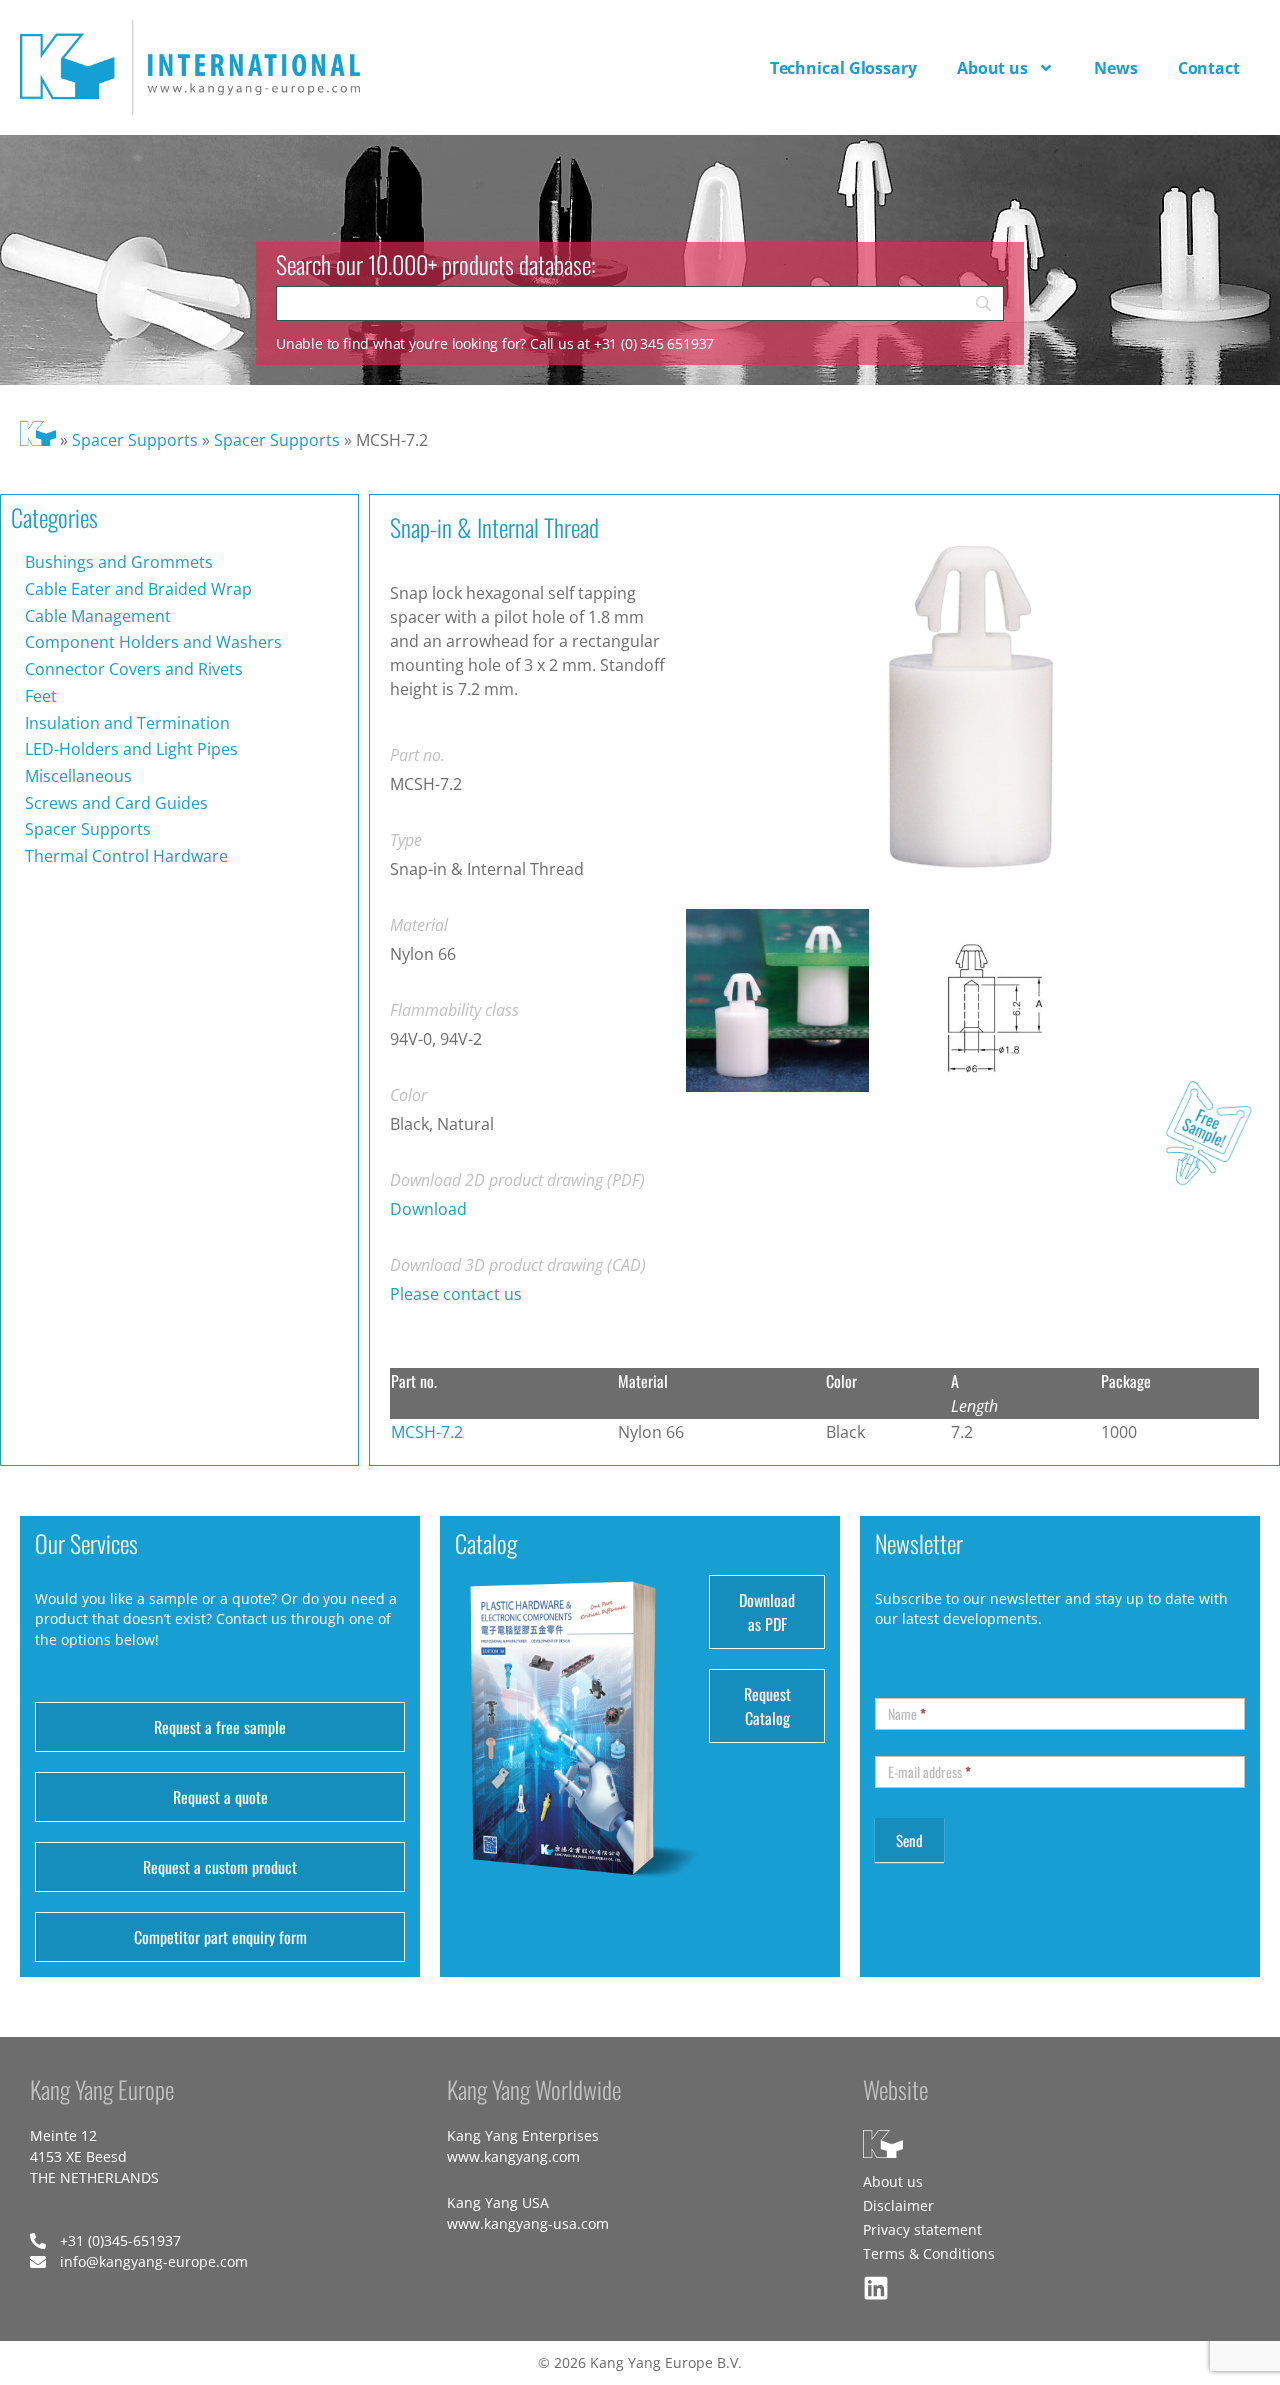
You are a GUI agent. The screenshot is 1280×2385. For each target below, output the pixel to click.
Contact (1209, 68)
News (1116, 68)
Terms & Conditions (929, 2253)
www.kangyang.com (513, 2156)
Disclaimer (898, 2205)
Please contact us (456, 1294)
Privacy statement (922, 2229)
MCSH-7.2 (427, 1432)
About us (992, 68)
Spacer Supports (135, 440)
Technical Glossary (843, 68)
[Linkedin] (876, 2288)
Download (428, 1209)
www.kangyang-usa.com (528, 2223)
